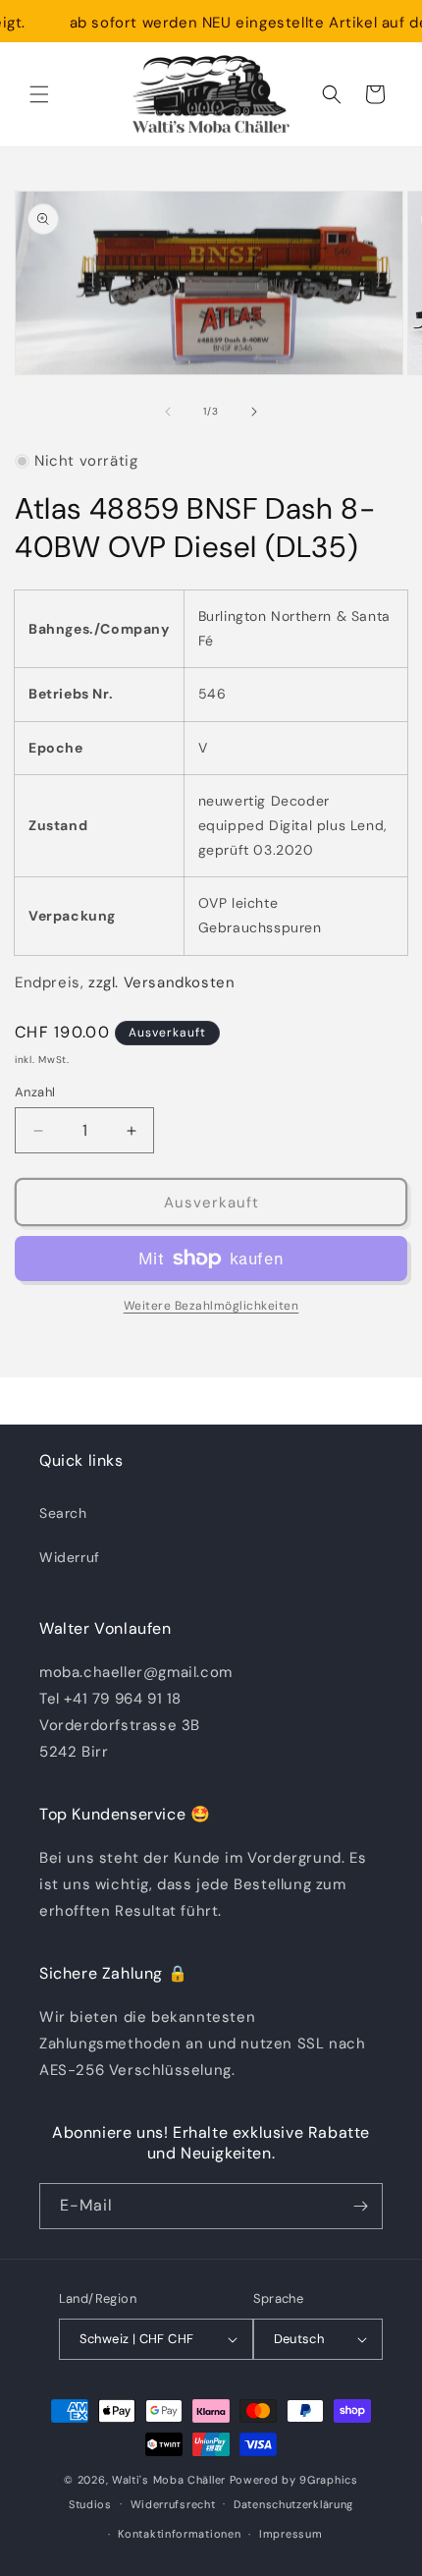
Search (63, 1513)
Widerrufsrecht (173, 2504)
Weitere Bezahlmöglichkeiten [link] (211, 1306)
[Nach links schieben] (168, 412)
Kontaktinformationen (179, 2534)
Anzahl (35, 1092)
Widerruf (70, 1557)
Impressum (290, 2534)
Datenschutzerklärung (293, 2504)
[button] (39, 94)
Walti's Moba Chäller (169, 2480)
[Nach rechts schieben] (254, 412)
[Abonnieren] (360, 2206)
